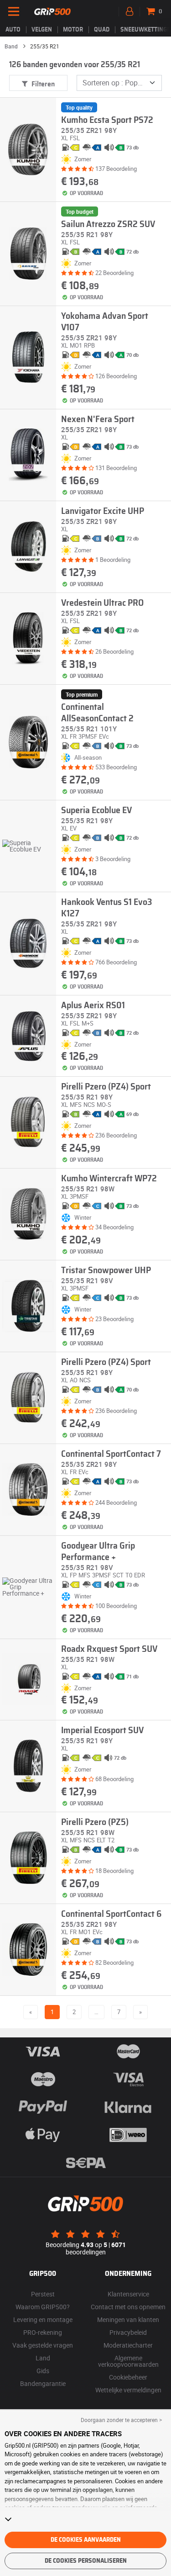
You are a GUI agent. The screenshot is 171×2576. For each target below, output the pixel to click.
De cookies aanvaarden (86, 2540)
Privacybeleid (128, 2332)
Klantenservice (128, 2294)
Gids (43, 2371)
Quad (102, 30)
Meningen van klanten (128, 2319)
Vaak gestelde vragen (43, 2345)
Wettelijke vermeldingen (128, 2390)
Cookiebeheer (128, 2377)
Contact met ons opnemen (128, 2307)
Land (43, 2358)
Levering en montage (43, 2319)
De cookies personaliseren (86, 2561)
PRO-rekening (43, 2332)
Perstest (43, 2294)
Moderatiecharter (128, 2345)
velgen (42, 30)
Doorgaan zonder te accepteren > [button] (121, 2420)
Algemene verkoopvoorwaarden (128, 2361)
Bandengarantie (43, 2383)
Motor (73, 30)
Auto (13, 30)
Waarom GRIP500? (43, 2307)
